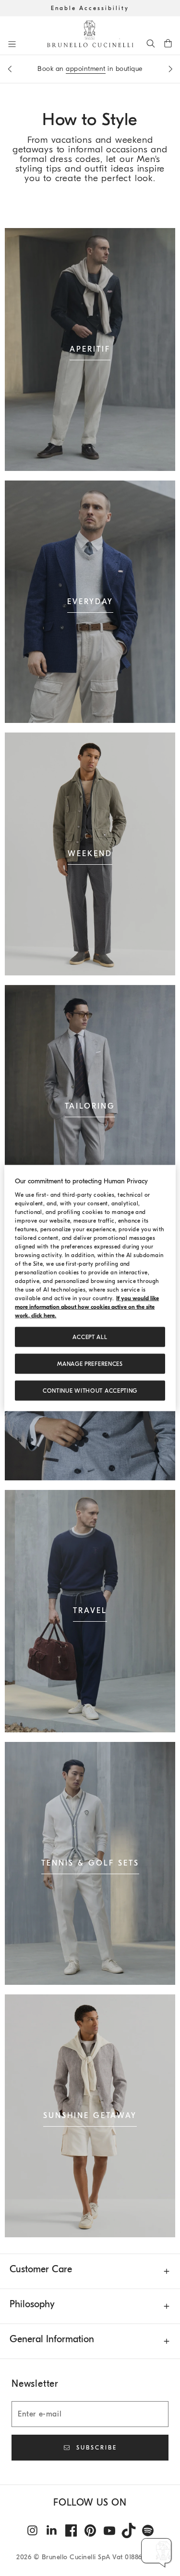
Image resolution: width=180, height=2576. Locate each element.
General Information (52, 2339)
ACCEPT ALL (90, 1337)
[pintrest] (90, 2530)
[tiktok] (129, 2530)
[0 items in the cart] (168, 43)
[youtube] (109, 2530)
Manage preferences (90, 1364)
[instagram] (33, 2530)
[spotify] (148, 2530)
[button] (157, 2553)
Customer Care (41, 2269)
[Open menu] (12, 44)
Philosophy (32, 2304)
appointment (86, 69)
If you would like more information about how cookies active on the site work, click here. (87, 1307)
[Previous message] (10, 69)
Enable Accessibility (90, 8)
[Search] (151, 43)
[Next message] (170, 69)
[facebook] (71, 2530)
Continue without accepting (90, 1391)
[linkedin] (52, 2530)
